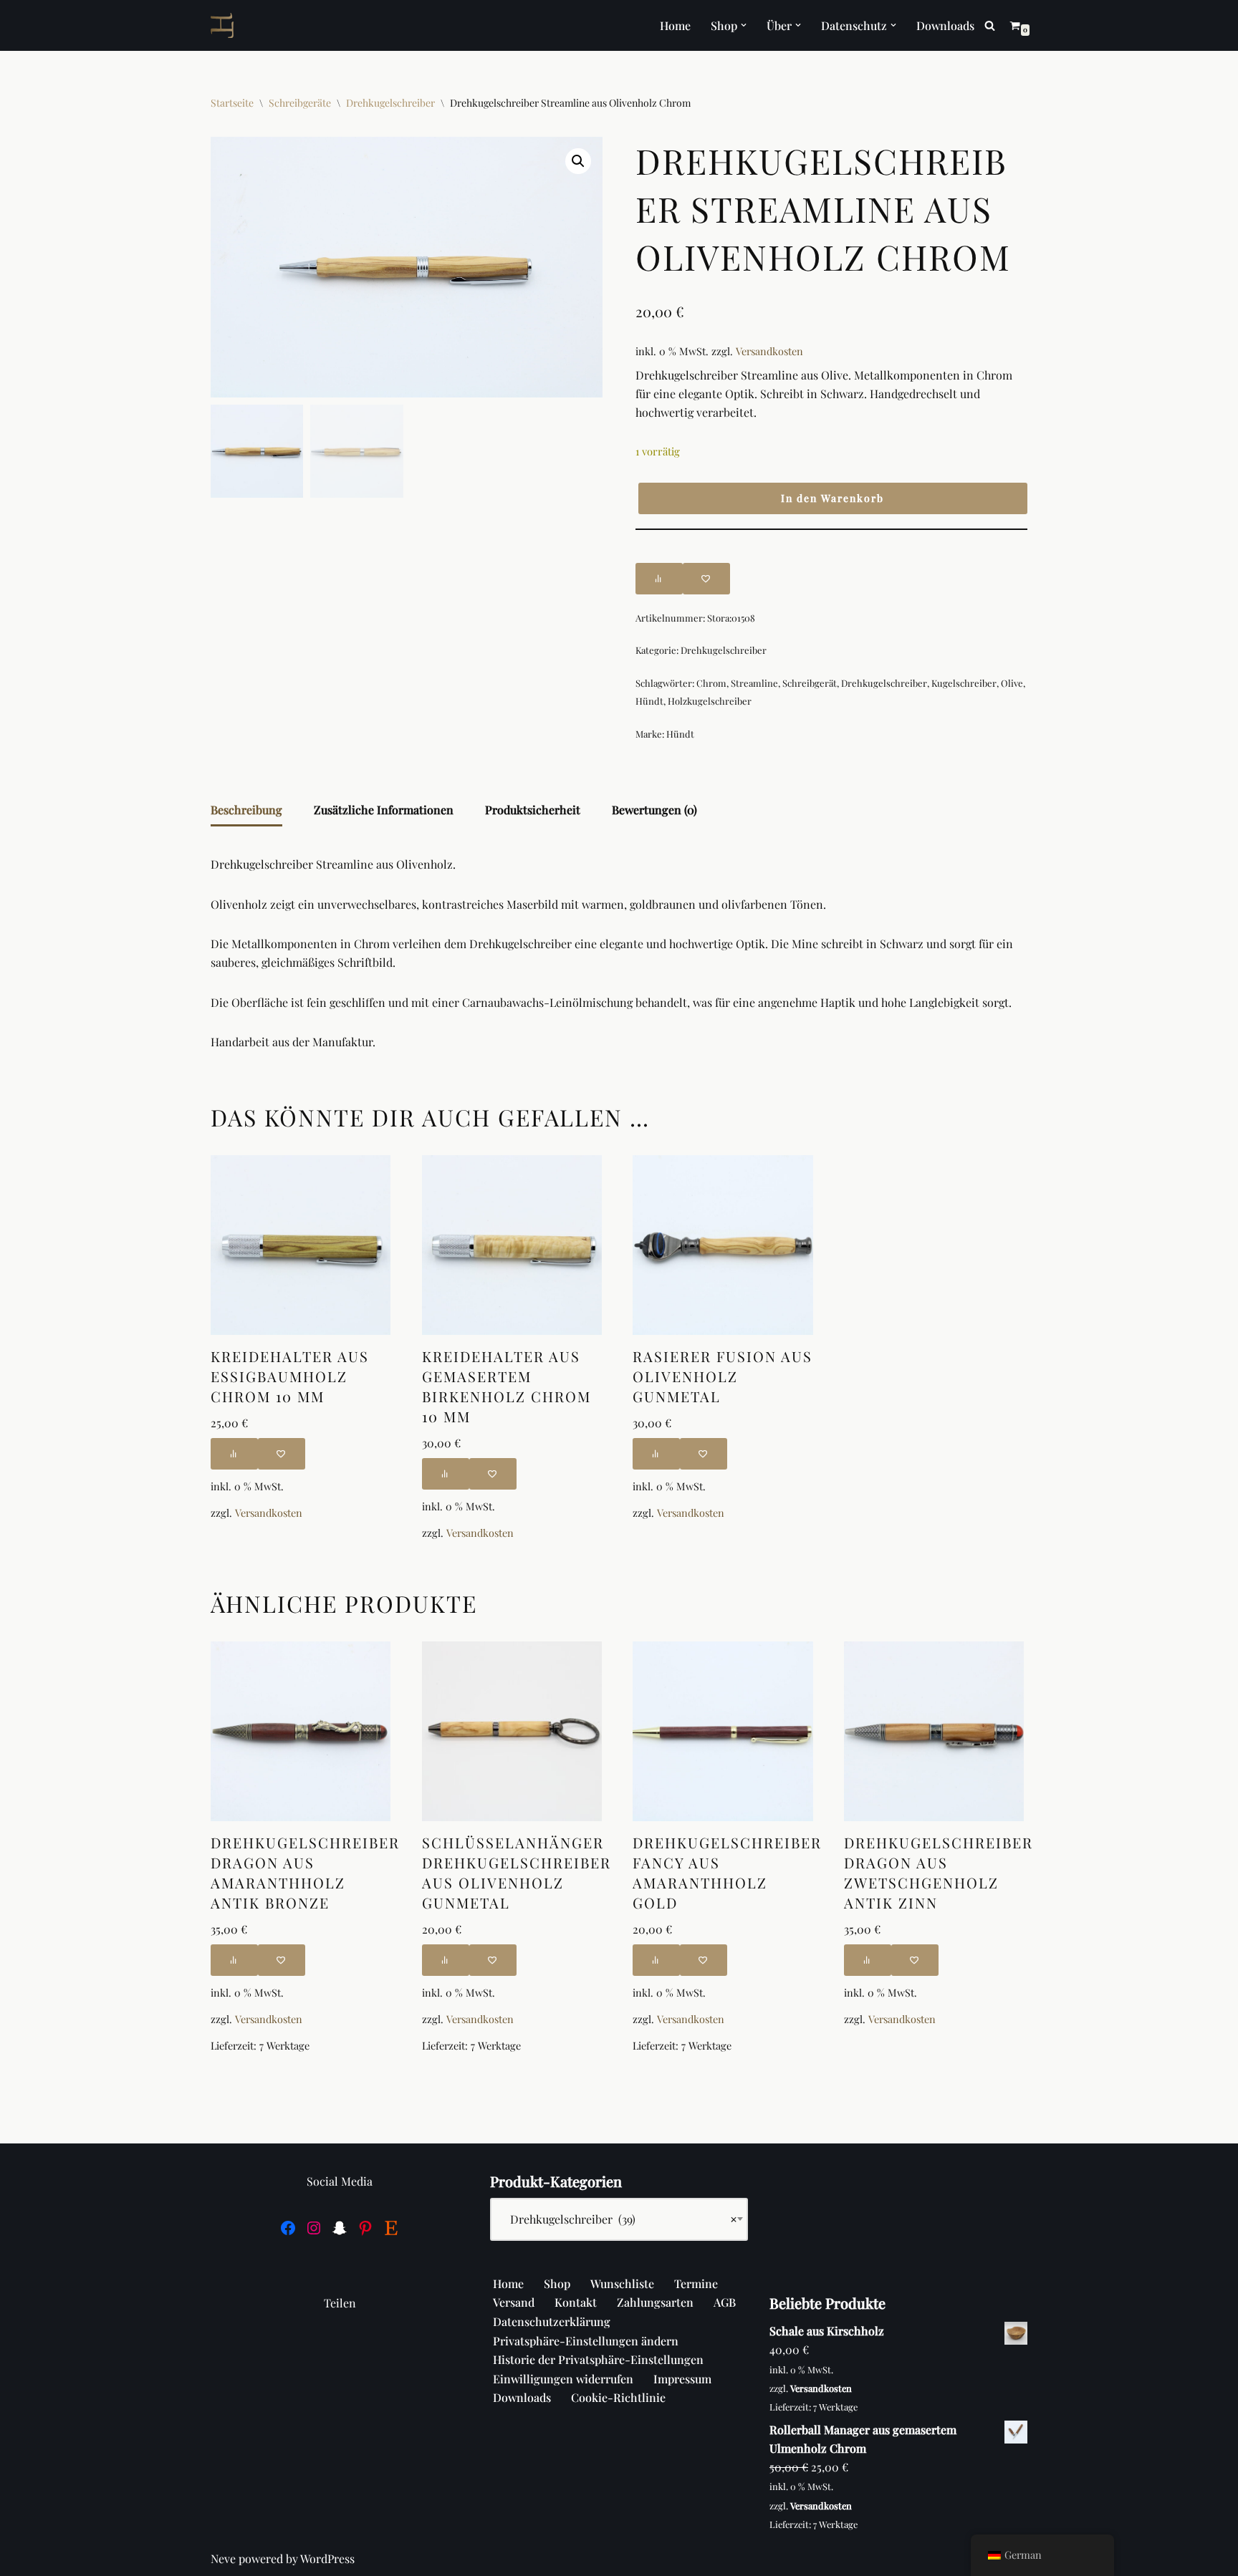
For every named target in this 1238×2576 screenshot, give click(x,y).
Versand (514, 2302)
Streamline (754, 683)
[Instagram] (314, 2228)
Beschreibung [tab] (246, 810)
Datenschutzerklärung (552, 2321)
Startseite (232, 103)
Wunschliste (622, 2283)
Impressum (682, 2379)
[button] (744, 25)
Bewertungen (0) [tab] (654, 810)
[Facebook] (288, 2228)
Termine (696, 2283)
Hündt (649, 701)
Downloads (945, 25)
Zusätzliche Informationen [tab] (384, 810)
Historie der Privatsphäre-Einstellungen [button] (598, 2359)
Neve (223, 2558)
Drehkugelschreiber (390, 103)
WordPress (327, 2558)
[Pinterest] (365, 2228)
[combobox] (619, 2219)
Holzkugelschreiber (710, 701)
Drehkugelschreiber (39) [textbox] (619, 2219)
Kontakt (576, 2302)
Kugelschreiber (964, 683)
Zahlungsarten (655, 2302)
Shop (557, 2283)
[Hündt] (226, 25)
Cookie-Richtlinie (618, 2397)
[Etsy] (391, 2228)
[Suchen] (990, 25)
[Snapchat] (340, 2228)
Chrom (711, 683)
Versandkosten (769, 351)
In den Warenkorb (832, 498)
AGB (725, 2302)
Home (675, 25)
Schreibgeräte (300, 103)
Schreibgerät (810, 683)
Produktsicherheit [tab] (533, 810)
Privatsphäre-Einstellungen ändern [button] (586, 2341)
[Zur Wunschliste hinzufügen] (706, 579)
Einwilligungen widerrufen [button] (563, 2379)
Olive (1012, 683)
